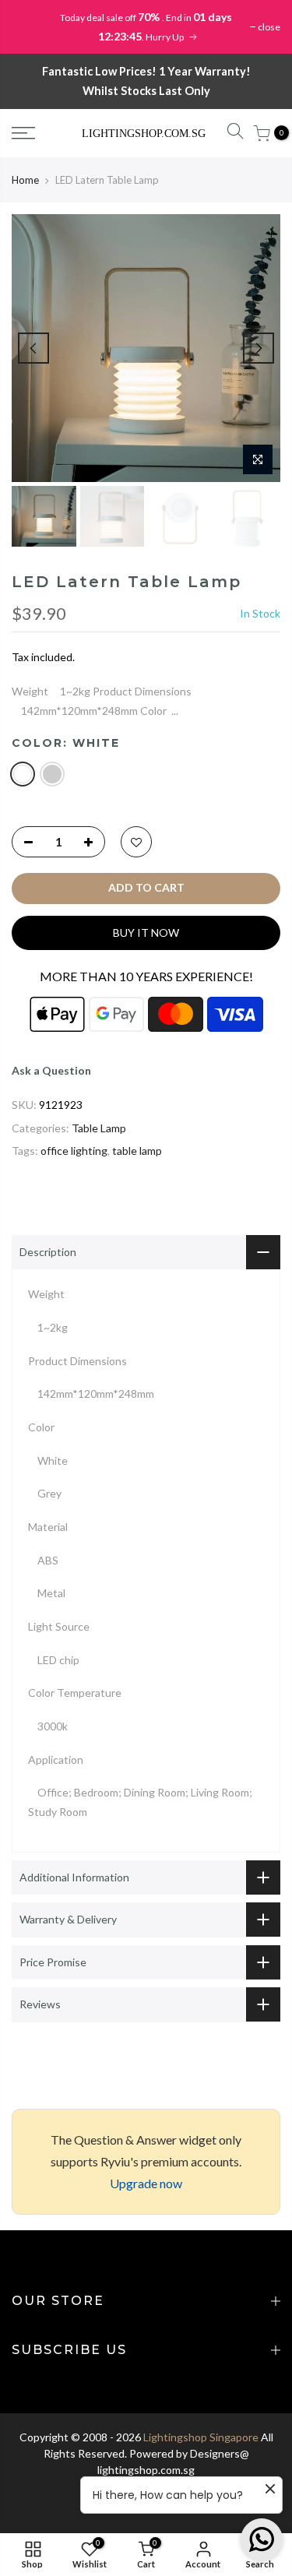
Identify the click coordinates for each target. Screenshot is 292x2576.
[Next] (259, 348)
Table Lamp (99, 1128)
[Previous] (33, 348)
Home (25, 180)
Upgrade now (146, 2183)
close (269, 27)
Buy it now (146, 933)
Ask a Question (51, 1070)
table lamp (137, 1151)
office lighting (74, 1151)
